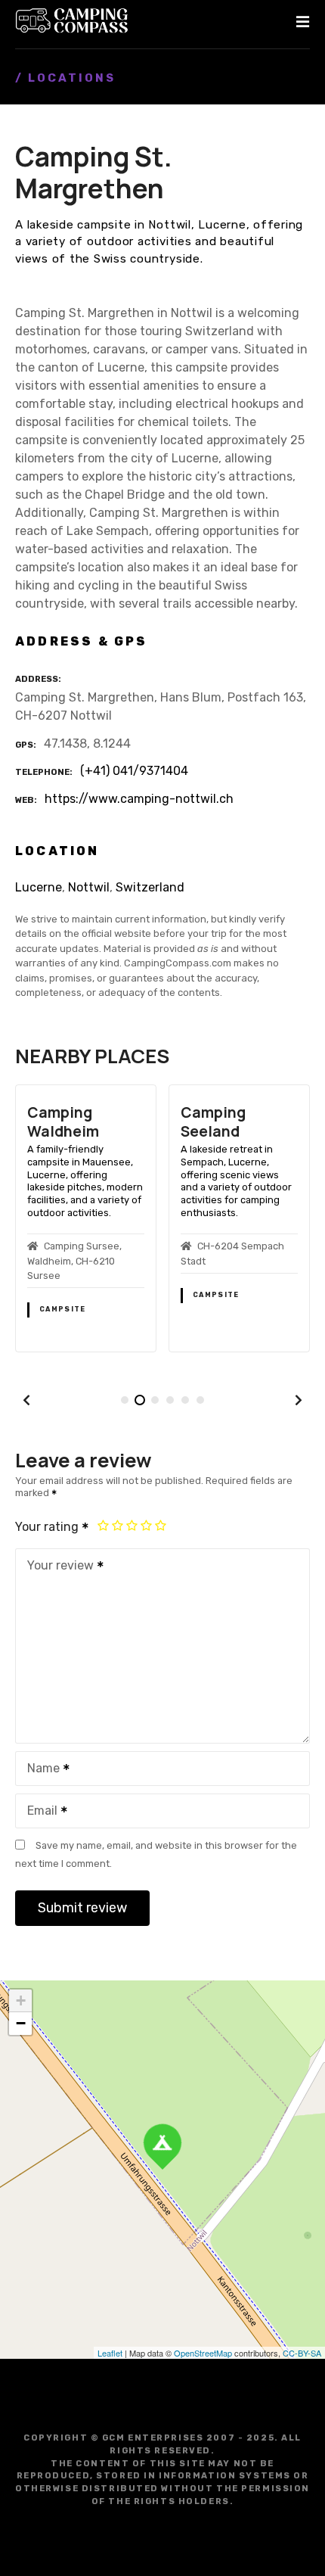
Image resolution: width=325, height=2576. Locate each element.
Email (38, 1812)
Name (39, 1770)
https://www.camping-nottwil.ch (139, 799)
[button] (26, 1400)
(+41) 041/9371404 (134, 771)
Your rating (48, 1527)
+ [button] (21, 2000)
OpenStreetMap (203, 2353)
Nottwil (89, 887)
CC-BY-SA (302, 2353)
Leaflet (110, 2353)
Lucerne (39, 887)
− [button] (21, 2023)
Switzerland (150, 887)
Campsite (62, 1309)
